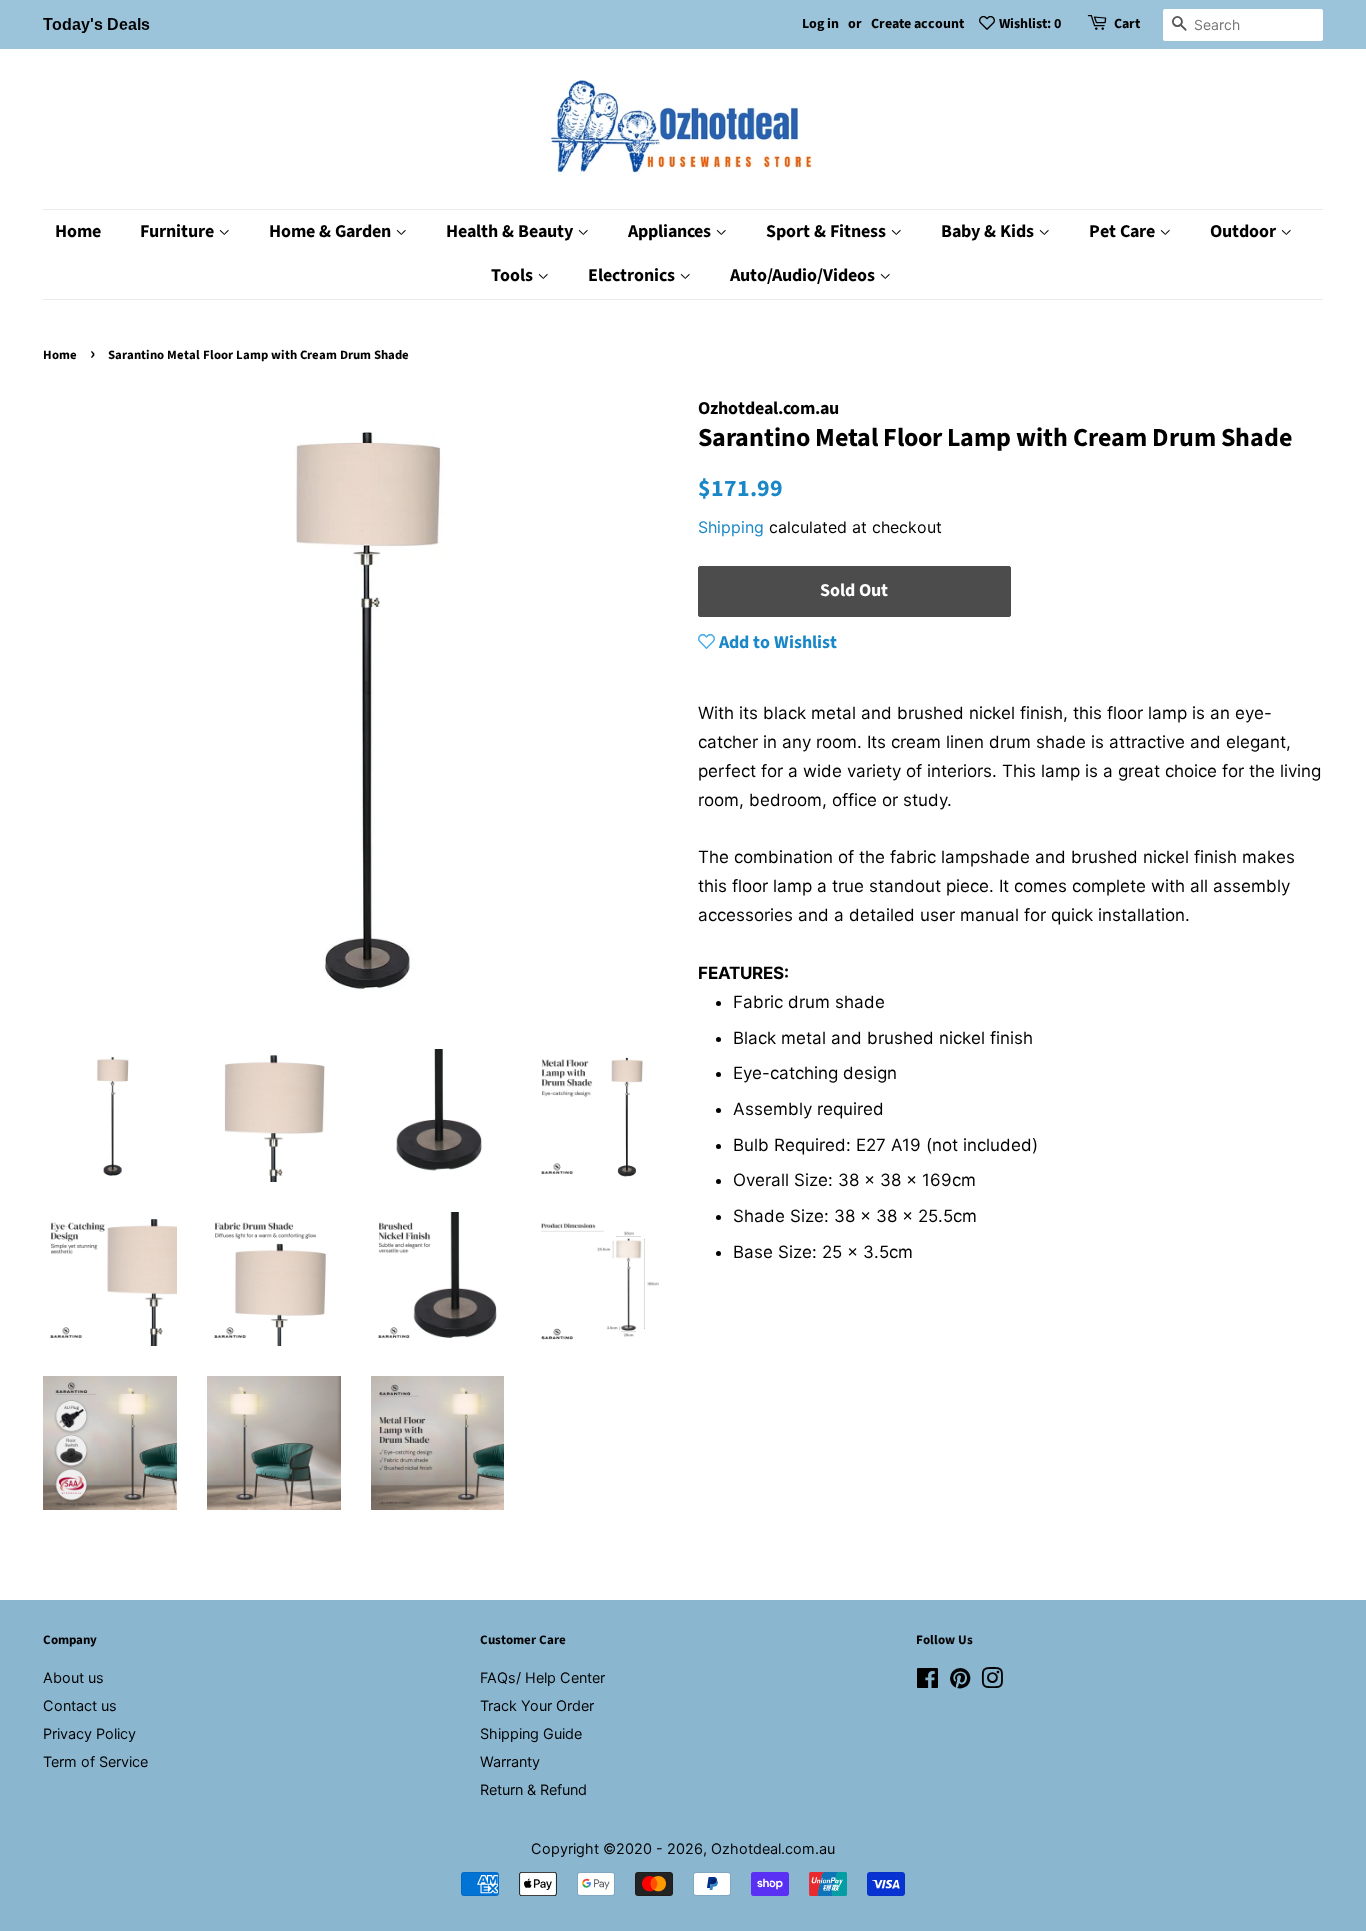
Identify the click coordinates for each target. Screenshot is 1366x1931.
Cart (1127, 24)
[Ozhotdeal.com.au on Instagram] (992, 1681)
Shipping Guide (531, 1733)
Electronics (633, 275)
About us (73, 1677)
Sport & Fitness (828, 231)
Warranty (510, 1761)
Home (78, 231)
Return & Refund (533, 1789)
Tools (514, 275)
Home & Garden (332, 231)
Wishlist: (1030, 24)
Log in (820, 24)
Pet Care (1124, 231)
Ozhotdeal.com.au (773, 1848)
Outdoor (1245, 231)
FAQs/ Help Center (542, 1677)
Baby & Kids (989, 231)
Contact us (80, 1705)
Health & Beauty (511, 231)
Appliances (671, 231)
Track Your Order (537, 1705)
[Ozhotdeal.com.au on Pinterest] (960, 1681)
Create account (917, 24)
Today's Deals (96, 24)
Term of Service (95, 1761)
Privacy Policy (89, 1733)
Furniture (179, 231)
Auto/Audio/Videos (804, 275)
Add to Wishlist (776, 642)
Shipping (731, 527)
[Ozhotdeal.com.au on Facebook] (927, 1681)
